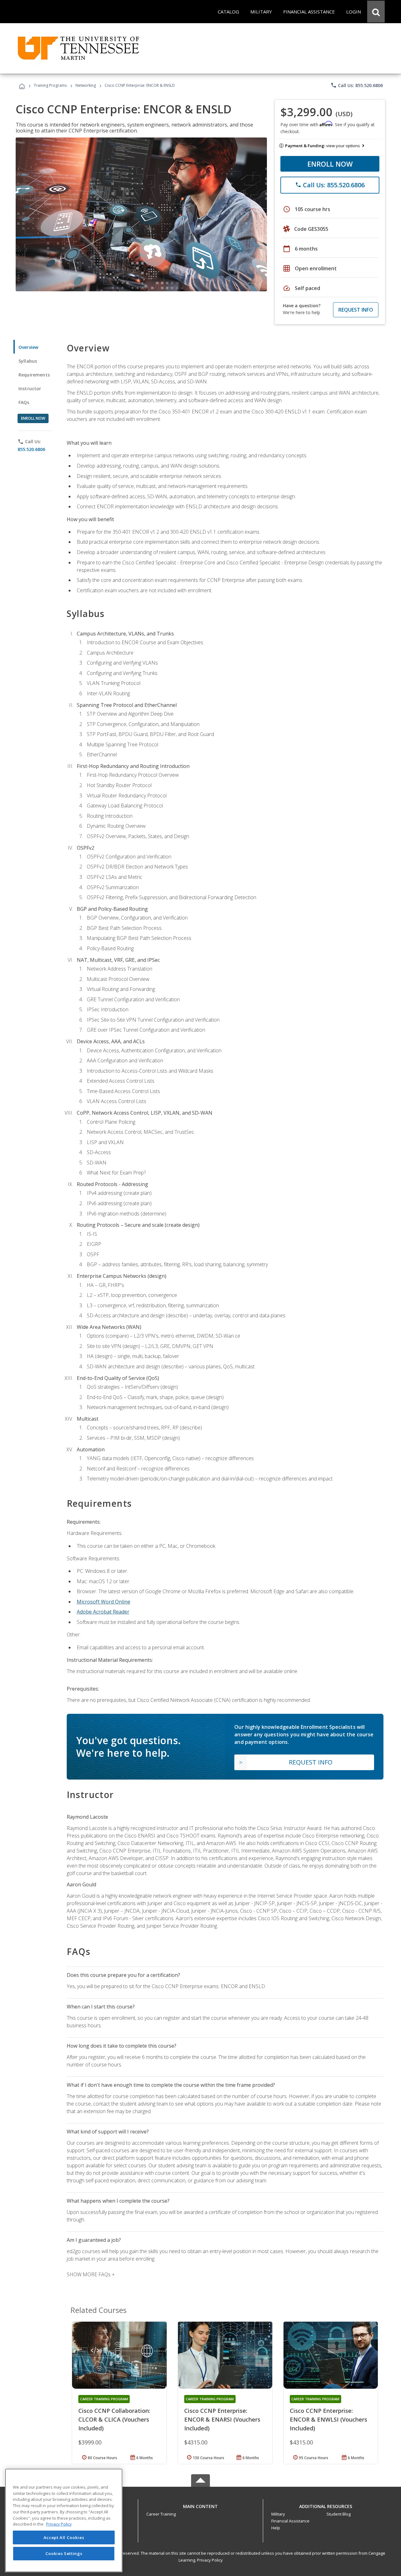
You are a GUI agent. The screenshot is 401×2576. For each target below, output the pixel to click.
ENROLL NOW (330, 164)
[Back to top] (200, 2505)
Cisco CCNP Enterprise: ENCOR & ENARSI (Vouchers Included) (222, 2419)
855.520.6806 (31, 449)
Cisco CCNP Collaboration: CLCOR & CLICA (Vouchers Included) (114, 2419)
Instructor (30, 389)
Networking (86, 85)
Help (276, 2528)
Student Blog (339, 2514)
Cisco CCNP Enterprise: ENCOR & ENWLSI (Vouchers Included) (328, 2419)
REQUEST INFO (356, 310)
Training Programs (50, 85)
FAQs (24, 402)
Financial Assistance (290, 2521)
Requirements (34, 375)
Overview (28, 347)
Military (278, 2514)
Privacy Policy (210, 2560)
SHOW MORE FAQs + (91, 2274)
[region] (64, 2520)
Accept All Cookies (64, 2537)
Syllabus (28, 361)
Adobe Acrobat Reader (103, 1612)
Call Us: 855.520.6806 (357, 85)
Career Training (161, 2514)
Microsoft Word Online (104, 1602)
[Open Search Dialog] (376, 12)
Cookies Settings (64, 2553)
